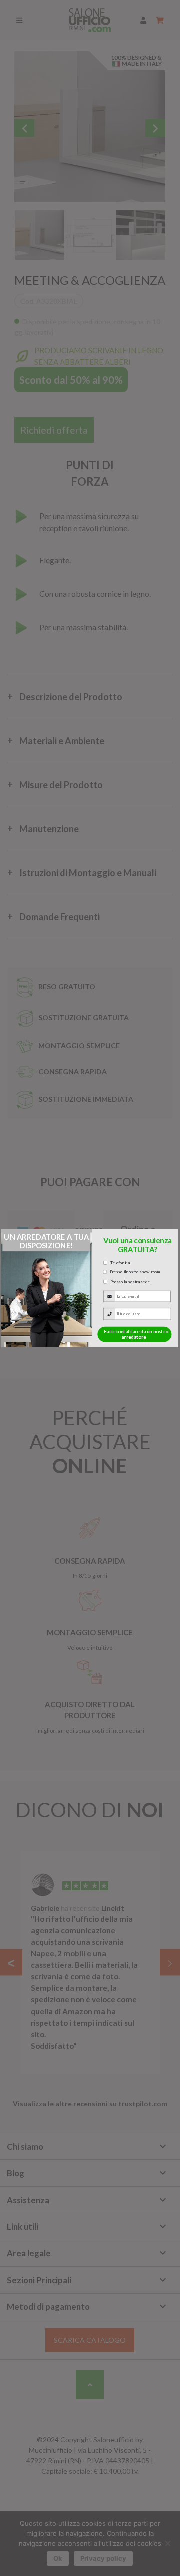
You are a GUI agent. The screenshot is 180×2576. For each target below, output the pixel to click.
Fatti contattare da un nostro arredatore (136, 1334)
